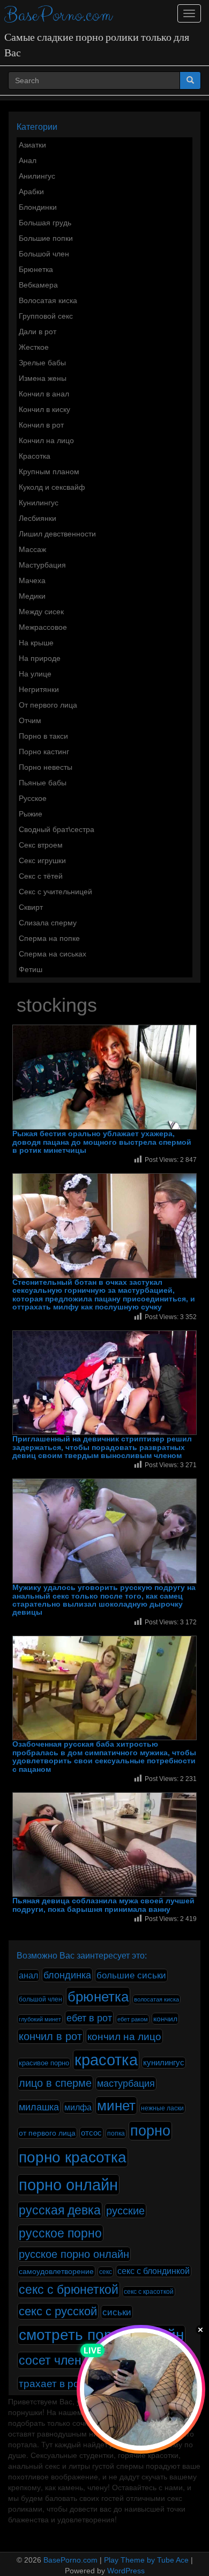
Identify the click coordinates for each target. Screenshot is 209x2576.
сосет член (50, 2360)
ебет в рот (89, 2018)
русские (125, 2211)
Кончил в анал (44, 394)
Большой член (44, 254)
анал (28, 1975)
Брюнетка (36, 269)
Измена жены (43, 378)
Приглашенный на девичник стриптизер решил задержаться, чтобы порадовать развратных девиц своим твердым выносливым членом (102, 1447)
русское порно (60, 2233)
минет (116, 2106)
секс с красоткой (149, 2292)
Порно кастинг (44, 752)
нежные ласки (162, 2108)
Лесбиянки (38, 518)
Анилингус (37, 176)
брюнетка (98, 1997)
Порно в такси (43, 736)
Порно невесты (46, 767)
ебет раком (133, 2019)
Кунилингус (39, 503)
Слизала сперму (48, 923)
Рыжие (31, 814)
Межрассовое (43, 627)
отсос (91, 2133)
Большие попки (46, 238)
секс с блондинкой (154, 2271)
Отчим (30, 720)
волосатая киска (156, 1999)
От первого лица (48, 705)
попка (116, 2133)
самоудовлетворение (56, 2271)
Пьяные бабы (43, 783)
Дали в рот (38, 332)
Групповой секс (46, 316)
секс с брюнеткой (69, 2290)
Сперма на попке (49, 938)
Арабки (31, 192)
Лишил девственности (57, 534)
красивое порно (44, 2063)
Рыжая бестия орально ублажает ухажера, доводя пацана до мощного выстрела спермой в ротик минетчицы (102, 1142)
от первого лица (47, 2133)
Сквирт (31, 907)
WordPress (126, 2571)
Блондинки (38, 207)
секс (106, 2272)
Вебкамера (38, 285)
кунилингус (164, 2063)
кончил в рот (50, 2036)
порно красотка (73, 2157)
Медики (32, 596)
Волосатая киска (48, 300)
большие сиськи (131, 1975)
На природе (40, 658)
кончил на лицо (124, 2036)
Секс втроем (41, 845)
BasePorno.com (58, 15)
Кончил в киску (44, 409)
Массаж (32, 549)
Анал (28, 160)
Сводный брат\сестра (57, 829)
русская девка (60, 2210)
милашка (39, 2107)
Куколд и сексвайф (52, 487)
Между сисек (41, 612)
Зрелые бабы (42, 363)
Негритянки (39, 689)
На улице (35, 674)
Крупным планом (49, 472)
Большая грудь (45, 223)
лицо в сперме (55, 2083)
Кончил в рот (41, 425)
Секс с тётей (41, 876)
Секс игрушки (42, 860)
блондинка (67, 1975)
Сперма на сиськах (53, 954)
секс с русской (58, 2311)
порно (150, 2131)
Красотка (35, 456)
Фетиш (31, 969)
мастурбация (126, 2084)
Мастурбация (42, 565)
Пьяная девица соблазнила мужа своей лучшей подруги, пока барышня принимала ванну (103, 1905)
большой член (40, 1999)
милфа (78, 2107)
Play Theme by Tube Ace (146, 2560)
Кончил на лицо (46, 440)
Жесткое (34, 347)
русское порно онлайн (74, 2254)
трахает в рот (51, 2383)
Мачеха (32, 580)
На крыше (36, 643)
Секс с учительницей (55, 892)
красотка (106, 2060)
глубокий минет (40, 2019)
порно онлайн (68, 2185)
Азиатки (32, 145)
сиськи (117, 2312)
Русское (33, 798)
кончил (165, 2019)
